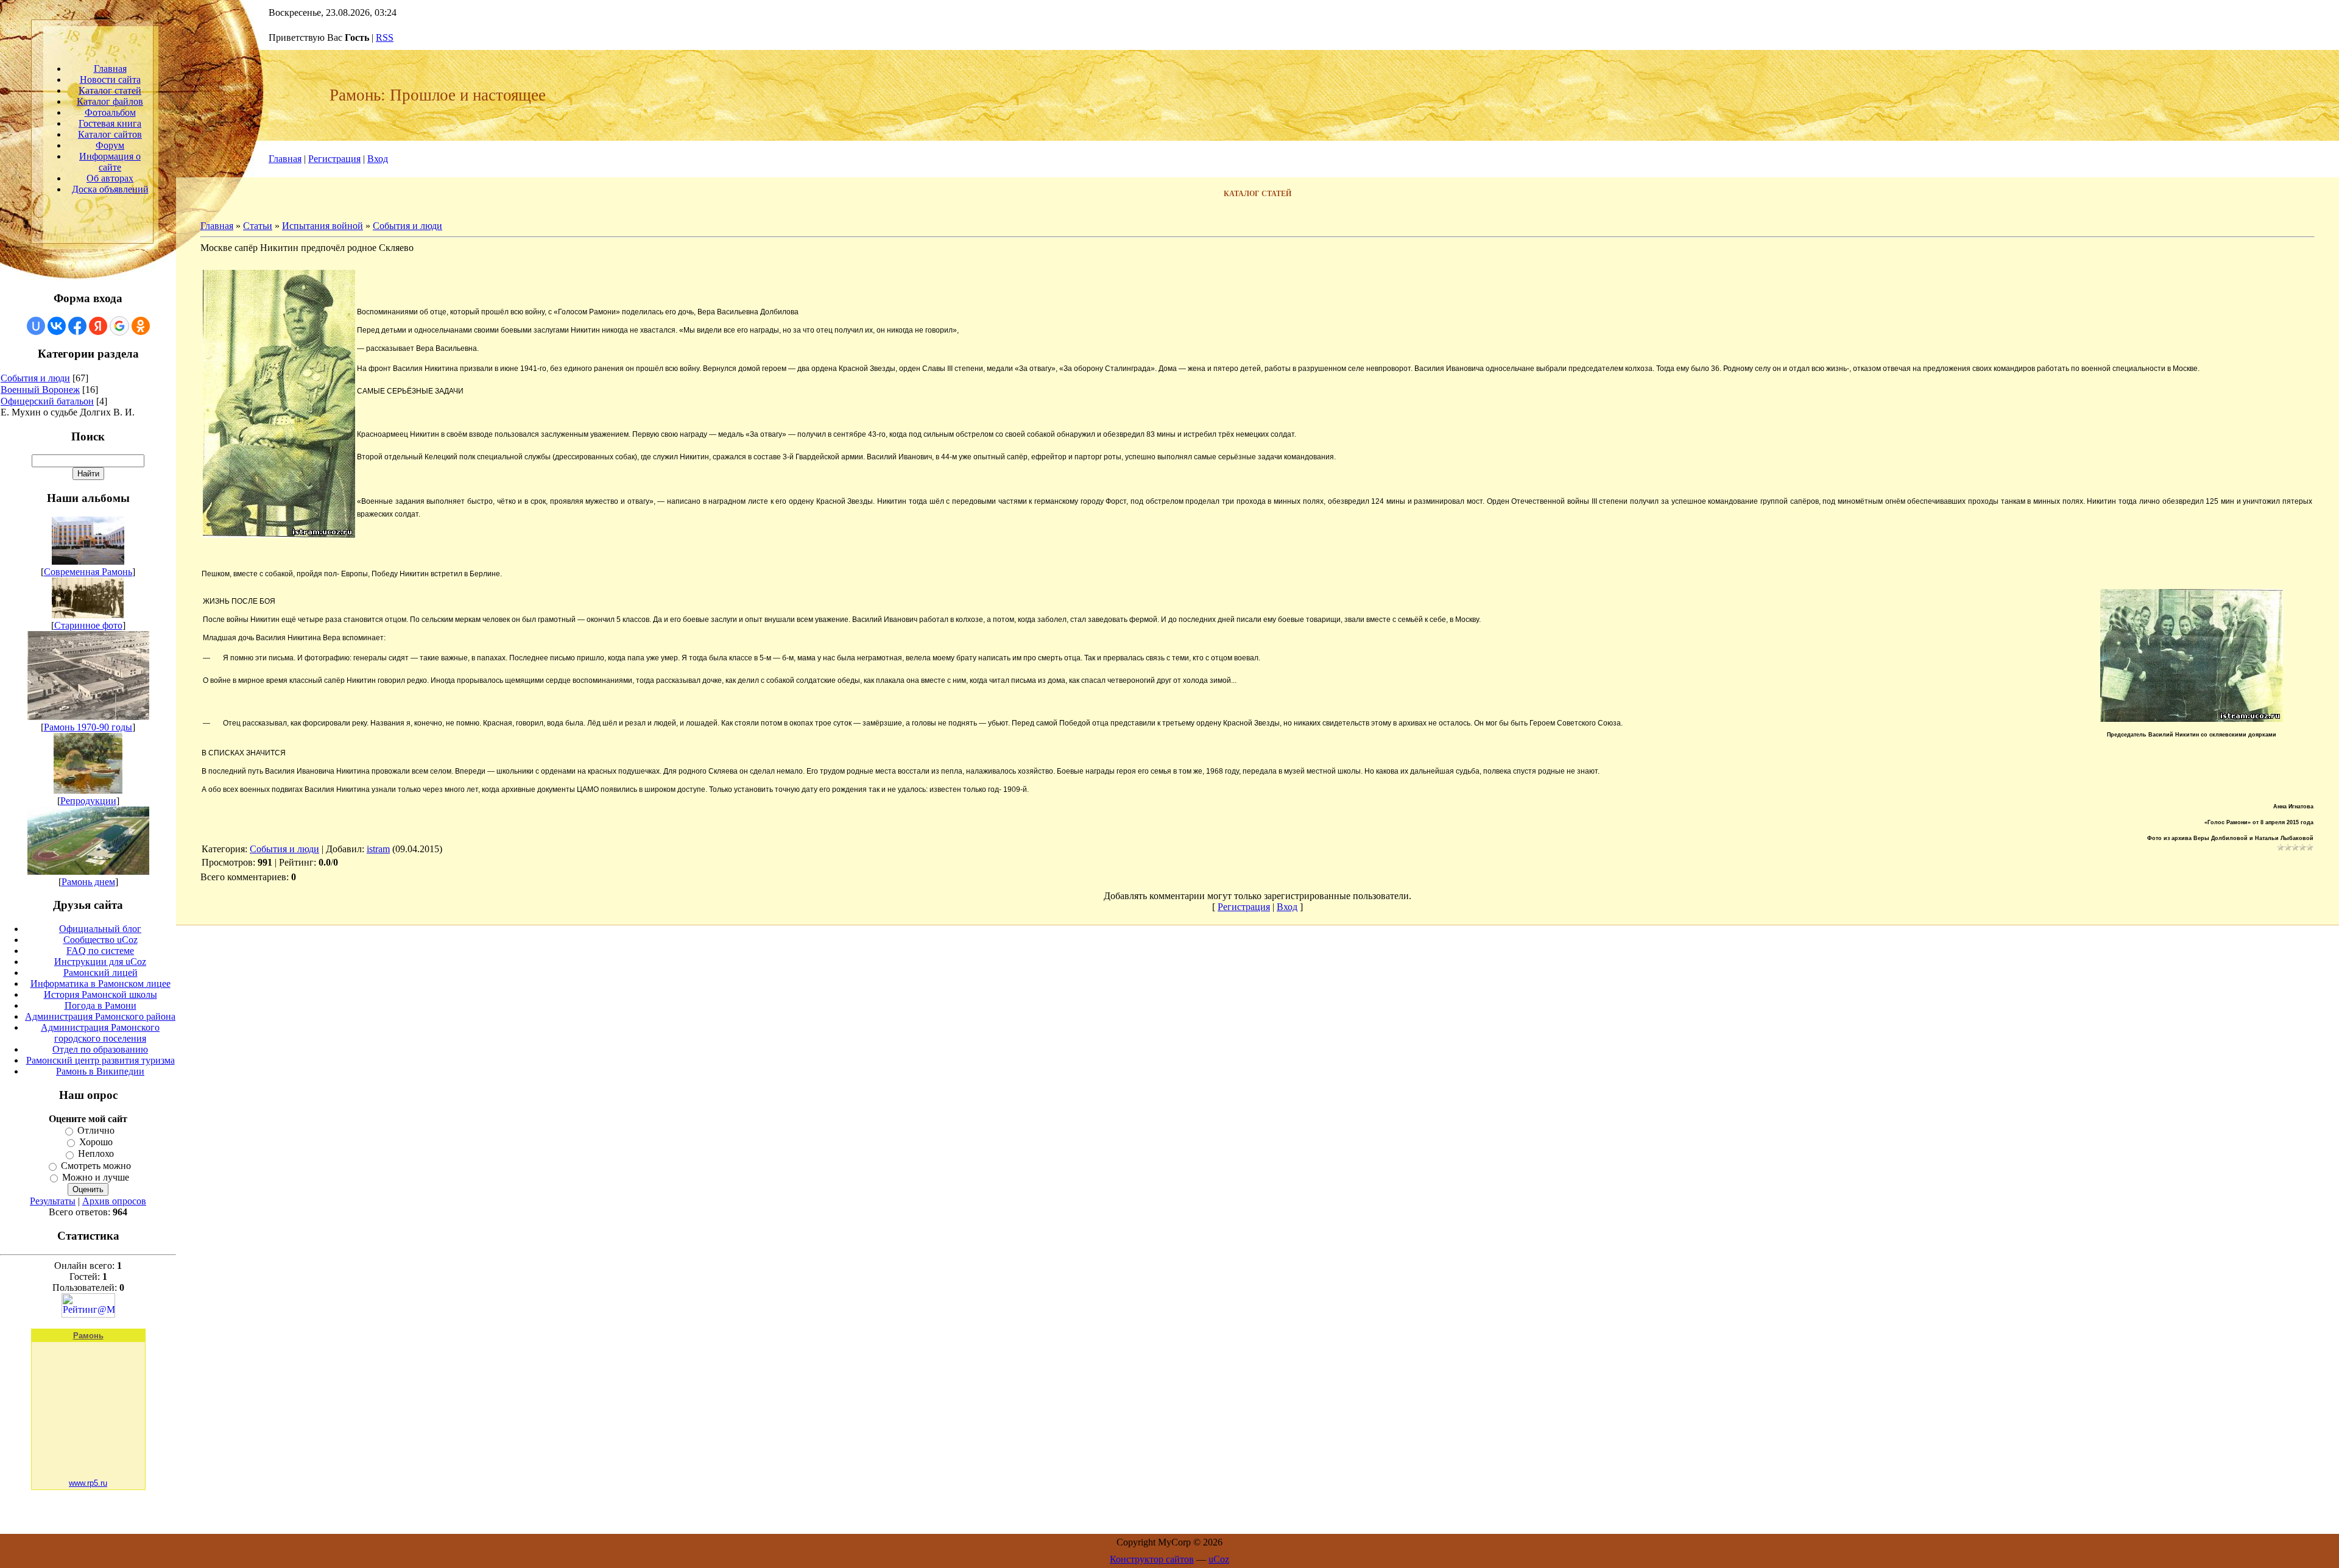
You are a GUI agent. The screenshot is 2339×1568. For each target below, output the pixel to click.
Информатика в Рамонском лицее (101, 984)
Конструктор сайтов (1152, 1559)
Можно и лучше (96, 1177)
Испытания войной (323, 226)
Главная (285, 159)
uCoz (1219, 1559)
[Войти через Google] (119, 326)
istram (378, 849)
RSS (385, 37)
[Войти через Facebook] (77, 326)
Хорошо (96, 1142)
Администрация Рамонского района (100, 1016)
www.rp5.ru (88, 1483)
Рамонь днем (88, 882)
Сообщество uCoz (101, 940)
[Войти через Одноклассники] (141, 326)
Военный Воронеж (40, 390)
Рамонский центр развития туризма (101, 1060)
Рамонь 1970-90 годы (88, 727)
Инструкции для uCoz (100, 962)
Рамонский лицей (101, 973)
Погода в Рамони (101, 1005)
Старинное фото (88, 625)
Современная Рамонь (88, 572)
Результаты (53, 1201)
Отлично (96, 1130)
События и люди (35, 378)
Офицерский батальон (47, 401)
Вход (378, 159)
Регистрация (334, 159)
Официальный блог (100, 929)
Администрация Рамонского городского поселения (100, 1033)
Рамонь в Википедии (100, 1071)
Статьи (258, 226)
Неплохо (96, 1154)
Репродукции (88, 801)
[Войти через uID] (36, 326)
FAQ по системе (100, 951)
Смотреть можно (96, 1166)
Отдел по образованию (100, 1049)
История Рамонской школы (101, 994)
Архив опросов (114, 1201)
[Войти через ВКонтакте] (57, 326)
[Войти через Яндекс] (98, 326)
